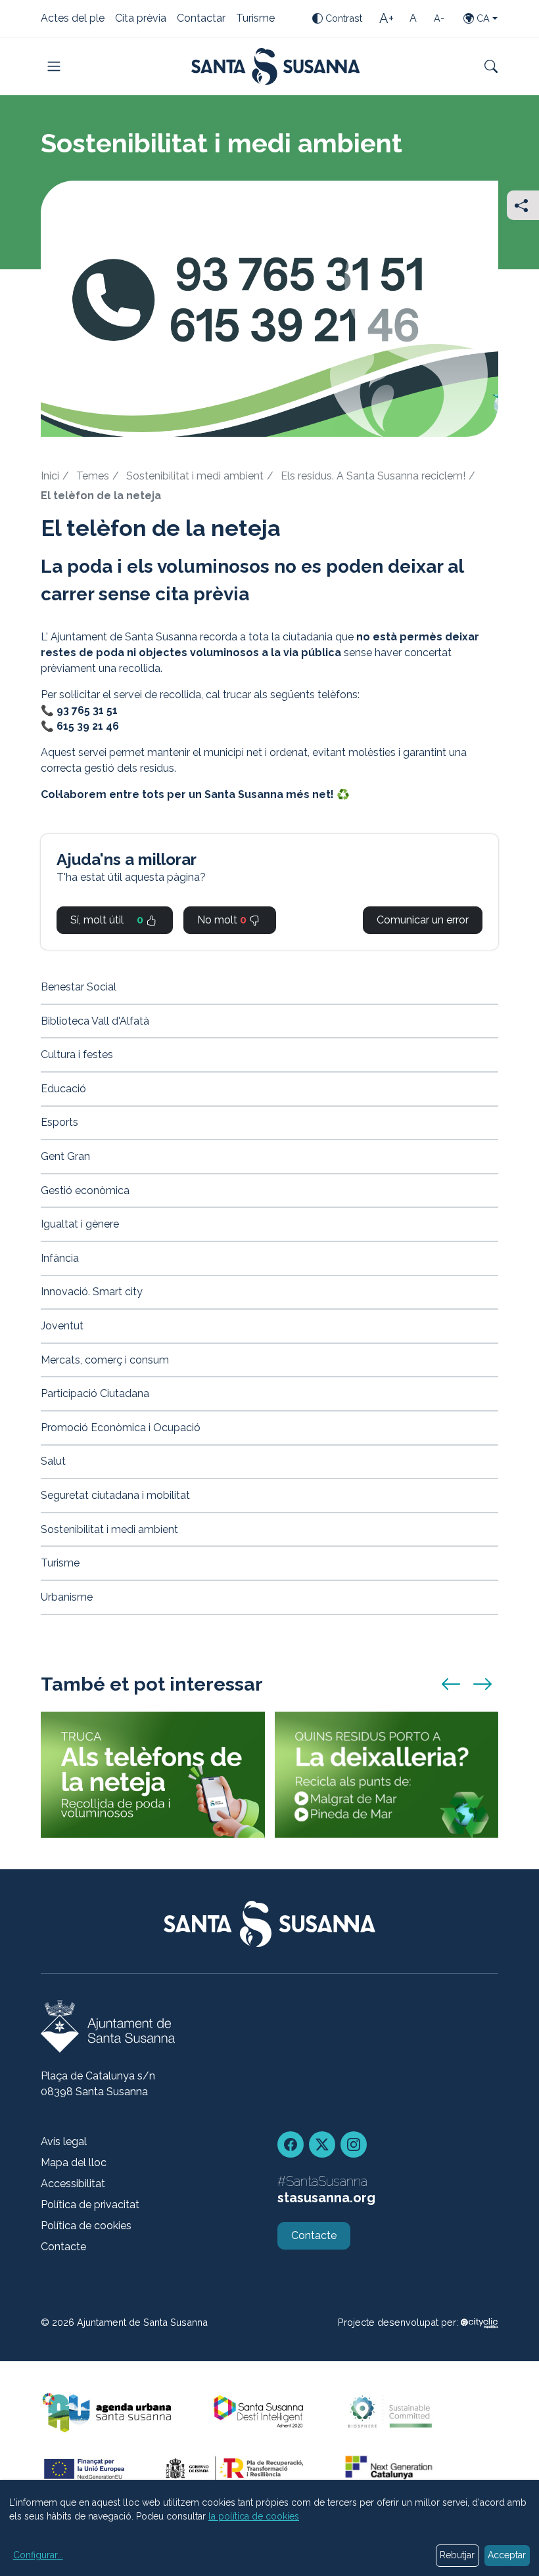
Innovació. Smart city (92, 1292)
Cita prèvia (141, 19)
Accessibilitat (73, 2184)
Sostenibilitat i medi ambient (195, 476)
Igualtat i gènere (80, 1224)
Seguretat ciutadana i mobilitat (115, 1495)
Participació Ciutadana (95, 1393)
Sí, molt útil (107, 920)
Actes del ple (73, 19)
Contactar (201, 19)
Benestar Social (79, 987)
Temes (93, 476)
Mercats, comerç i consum (105, 1360)
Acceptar (507, 2555)
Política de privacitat (90, 2205)
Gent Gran (65, 1156)
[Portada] (276, 66)
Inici (50, 476)
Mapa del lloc (74, 2163)
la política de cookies (254, 2516)
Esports (59, 1122)
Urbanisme (67, 1597)
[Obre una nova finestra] (480, 2322)
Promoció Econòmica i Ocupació (121, 1428)
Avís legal (64, 2142)
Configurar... (38, 2555)
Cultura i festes (77, 1055)
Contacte (63, 2247)
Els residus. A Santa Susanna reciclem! (373, 476)
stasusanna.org (326, 2198)
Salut (53, 1461)
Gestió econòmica (85, 1190)
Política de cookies (86, 2226)
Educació (63, 1089)
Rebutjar (457, 2555)
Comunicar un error (423, 920)
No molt (222, 920)
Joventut (62, 1326)
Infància (60, 1258)
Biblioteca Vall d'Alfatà (95, 1021)
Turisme (255, 19)
